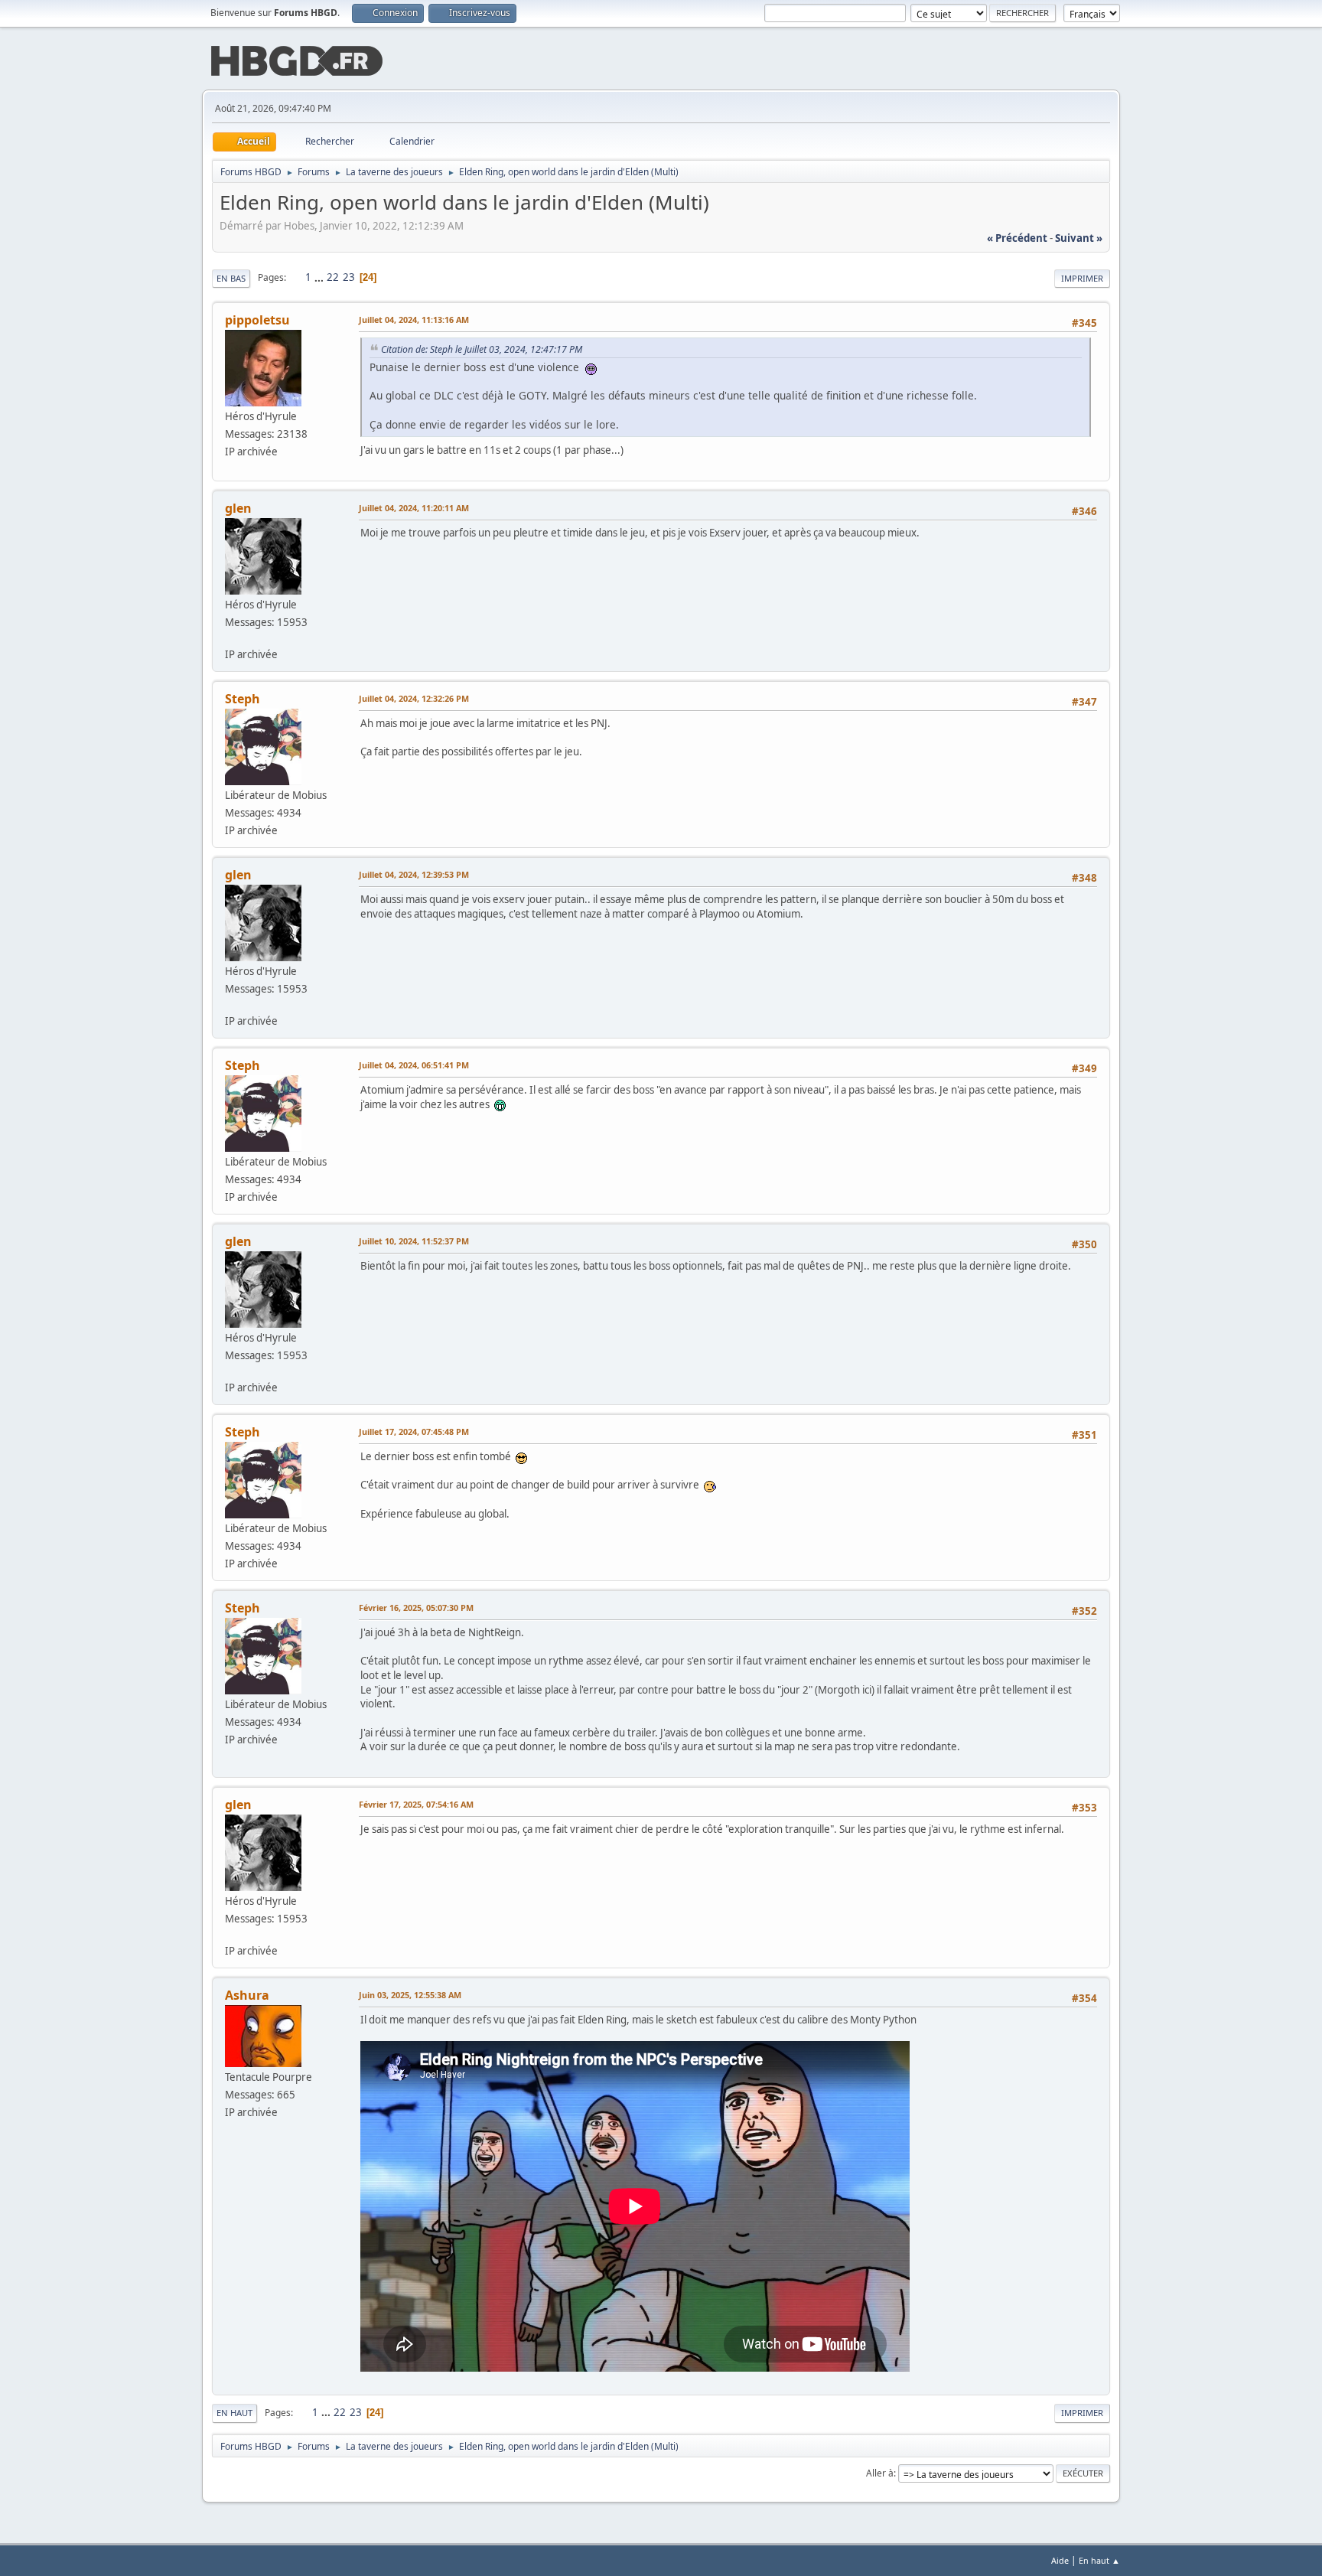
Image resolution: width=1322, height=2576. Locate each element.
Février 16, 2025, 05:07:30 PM (416, 1608)
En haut (234, 2413)
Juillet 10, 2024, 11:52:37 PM (414, 1241)
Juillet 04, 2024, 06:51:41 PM (414, 1065)
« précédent (1017, 238)
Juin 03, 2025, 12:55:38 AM (410, 1995)
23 (349, 277)
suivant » (1079, 238)
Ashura (247, 1995)
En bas (231, 278)
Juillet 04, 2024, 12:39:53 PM (414, 874)
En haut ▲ (1099, 2560)
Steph (243, 699)
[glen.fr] (231, 637)
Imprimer (1082, 278)
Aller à (880, 2473)
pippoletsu (257, 320)
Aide (1060, 2560)
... (320, 277)
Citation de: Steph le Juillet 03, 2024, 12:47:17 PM (482, 349)
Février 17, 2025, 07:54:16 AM (416, 1804)
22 (333, 277)
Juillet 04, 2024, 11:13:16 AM (414, 320)
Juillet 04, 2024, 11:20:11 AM (414, 508)
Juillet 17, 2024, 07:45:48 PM (414, 1431)
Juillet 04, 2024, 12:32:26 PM (414, 698)
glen (238, 508)
